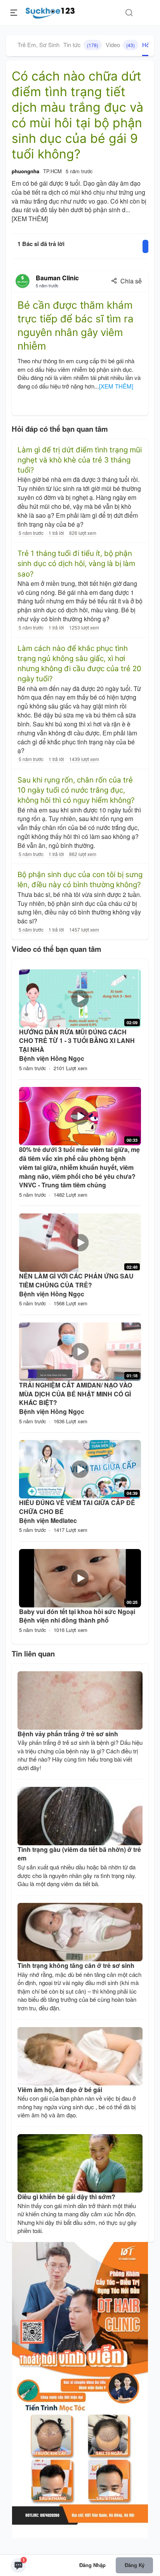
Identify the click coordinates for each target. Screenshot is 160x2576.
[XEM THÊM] (30, 219)
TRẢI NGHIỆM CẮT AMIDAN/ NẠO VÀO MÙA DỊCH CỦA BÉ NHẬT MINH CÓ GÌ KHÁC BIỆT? (76, 1394)
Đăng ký (135, 2565)
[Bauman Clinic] (23, 281)
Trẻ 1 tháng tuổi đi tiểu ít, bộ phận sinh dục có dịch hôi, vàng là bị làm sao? (76, 564)
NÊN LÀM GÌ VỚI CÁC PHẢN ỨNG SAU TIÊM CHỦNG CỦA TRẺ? (76, 1280)
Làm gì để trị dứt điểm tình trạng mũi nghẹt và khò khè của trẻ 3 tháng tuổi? (80, 460)
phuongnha (25, 171)
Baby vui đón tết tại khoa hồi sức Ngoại (77, 1612)
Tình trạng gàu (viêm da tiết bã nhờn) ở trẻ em (79, 1854)
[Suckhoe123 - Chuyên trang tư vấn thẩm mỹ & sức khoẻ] (50, 12)
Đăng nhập (92, 2565)
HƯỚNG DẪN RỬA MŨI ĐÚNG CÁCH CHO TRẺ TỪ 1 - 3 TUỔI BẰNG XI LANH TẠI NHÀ (77, 1041)
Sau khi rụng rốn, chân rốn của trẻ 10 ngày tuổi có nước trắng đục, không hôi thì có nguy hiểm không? (76, 790)
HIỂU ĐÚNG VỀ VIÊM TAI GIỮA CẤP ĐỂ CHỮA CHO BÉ (77, 1507)
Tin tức (81, 45)
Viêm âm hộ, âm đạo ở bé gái (60, 2090)
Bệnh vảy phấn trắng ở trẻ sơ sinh (68, 1734)
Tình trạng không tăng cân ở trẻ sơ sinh (76, 1965)
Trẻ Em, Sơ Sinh (38, 45)
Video (120, 45)
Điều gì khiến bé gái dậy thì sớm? (66, 2197)
